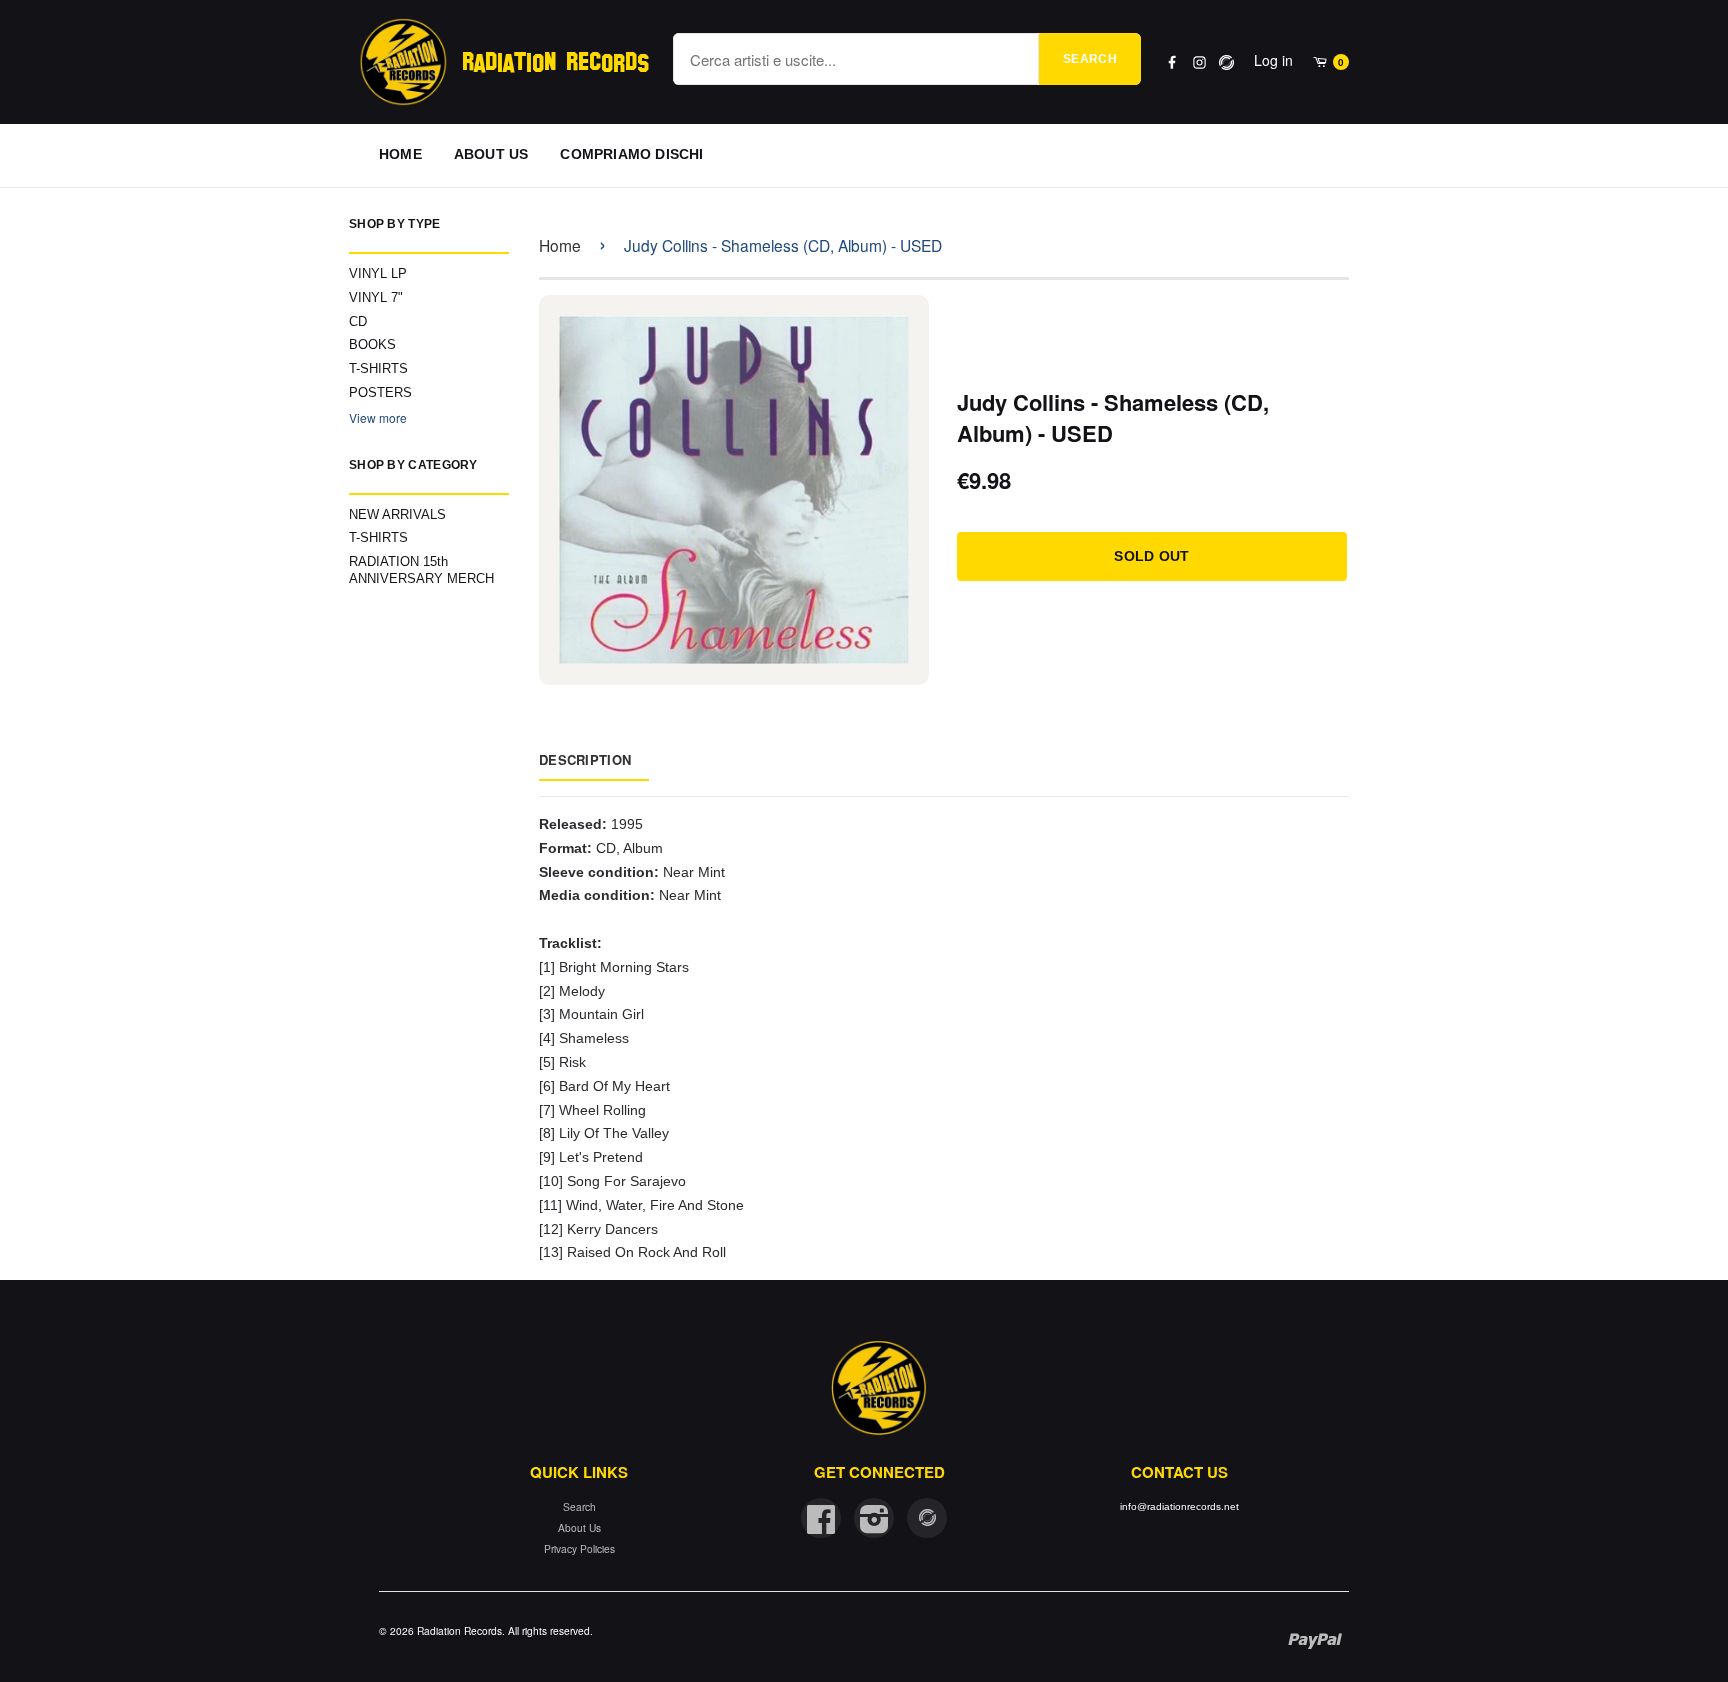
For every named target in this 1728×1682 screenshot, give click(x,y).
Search (1090, 59)
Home (560, 245)
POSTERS (380, 392)
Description (585, 759)
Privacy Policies (579, 1548)
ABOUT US (491, 154)
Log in (1273, 60)
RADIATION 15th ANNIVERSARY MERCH (421, 570)
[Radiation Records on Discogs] (927, 1518)
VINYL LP (378, 273)
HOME (400, 154)
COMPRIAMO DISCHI (631, 154)
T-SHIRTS (378, 368)
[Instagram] (1199, 62)
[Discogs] (1226, 62)
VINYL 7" (376, 297)
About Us (579, 1527)
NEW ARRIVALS (397, 514)
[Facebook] (1172, 62)
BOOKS (372, 344)
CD (358, 321)
